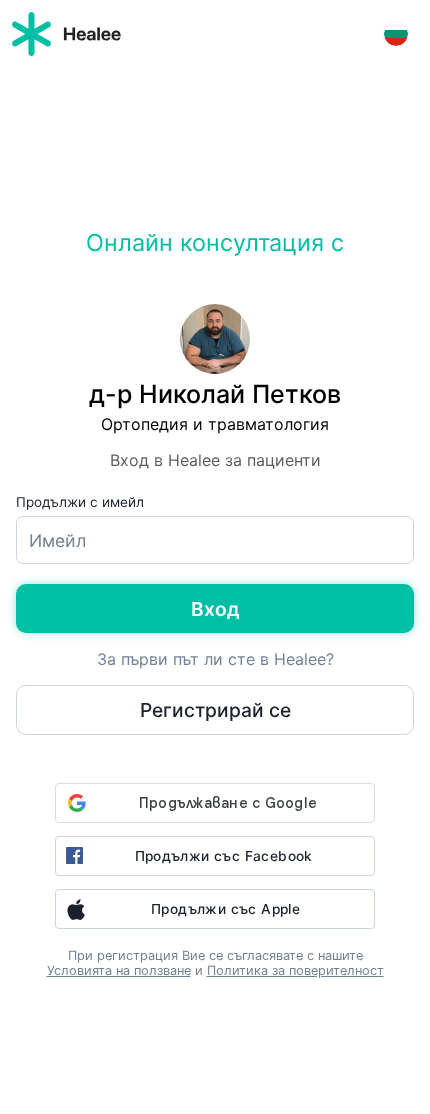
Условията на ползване (119, 970)
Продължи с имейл (80, 502)
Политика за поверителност (295, 970)
